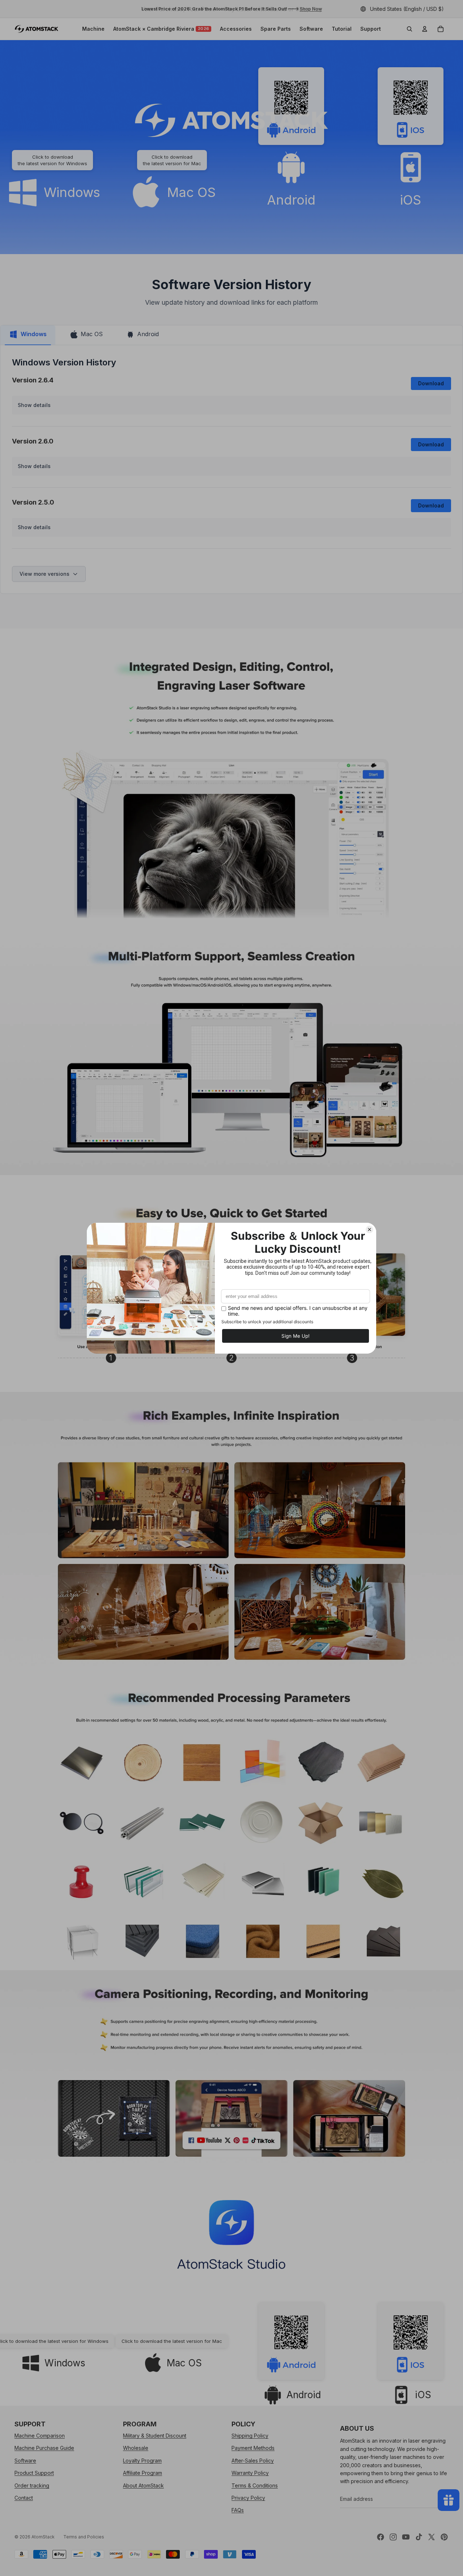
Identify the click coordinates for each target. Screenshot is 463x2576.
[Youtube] (406, 2537)
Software (311, 29)
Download (431, 383)
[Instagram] (393, 2537)
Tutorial (342, 29)
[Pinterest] (444, 2537)
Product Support (34, 2473)
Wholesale (136, 2448)
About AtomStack (143, 2485)
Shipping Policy (250, 2436)
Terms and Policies (84, 2537)
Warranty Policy (250, 2473)
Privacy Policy (248, 2498)
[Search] (409, 29)
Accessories (236, 29)
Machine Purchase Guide (44, 2448)
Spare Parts (276, 29)
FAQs (238, 2510)
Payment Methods (253, 2448)
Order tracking (32, 2485)
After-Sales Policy (253, 2461)
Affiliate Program (143, 2473)
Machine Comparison (40, 2436)
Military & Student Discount (155, 2436)
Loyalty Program (142, 2461)
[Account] (425, 29)
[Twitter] (432, 2537)
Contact (24, 2498)
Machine (93, 29)
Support (371, 29)
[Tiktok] (419, 2537)
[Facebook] (381, 2537)
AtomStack (43, 2537)
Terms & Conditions (255, 2485)
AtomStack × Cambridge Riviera (161, 29)
